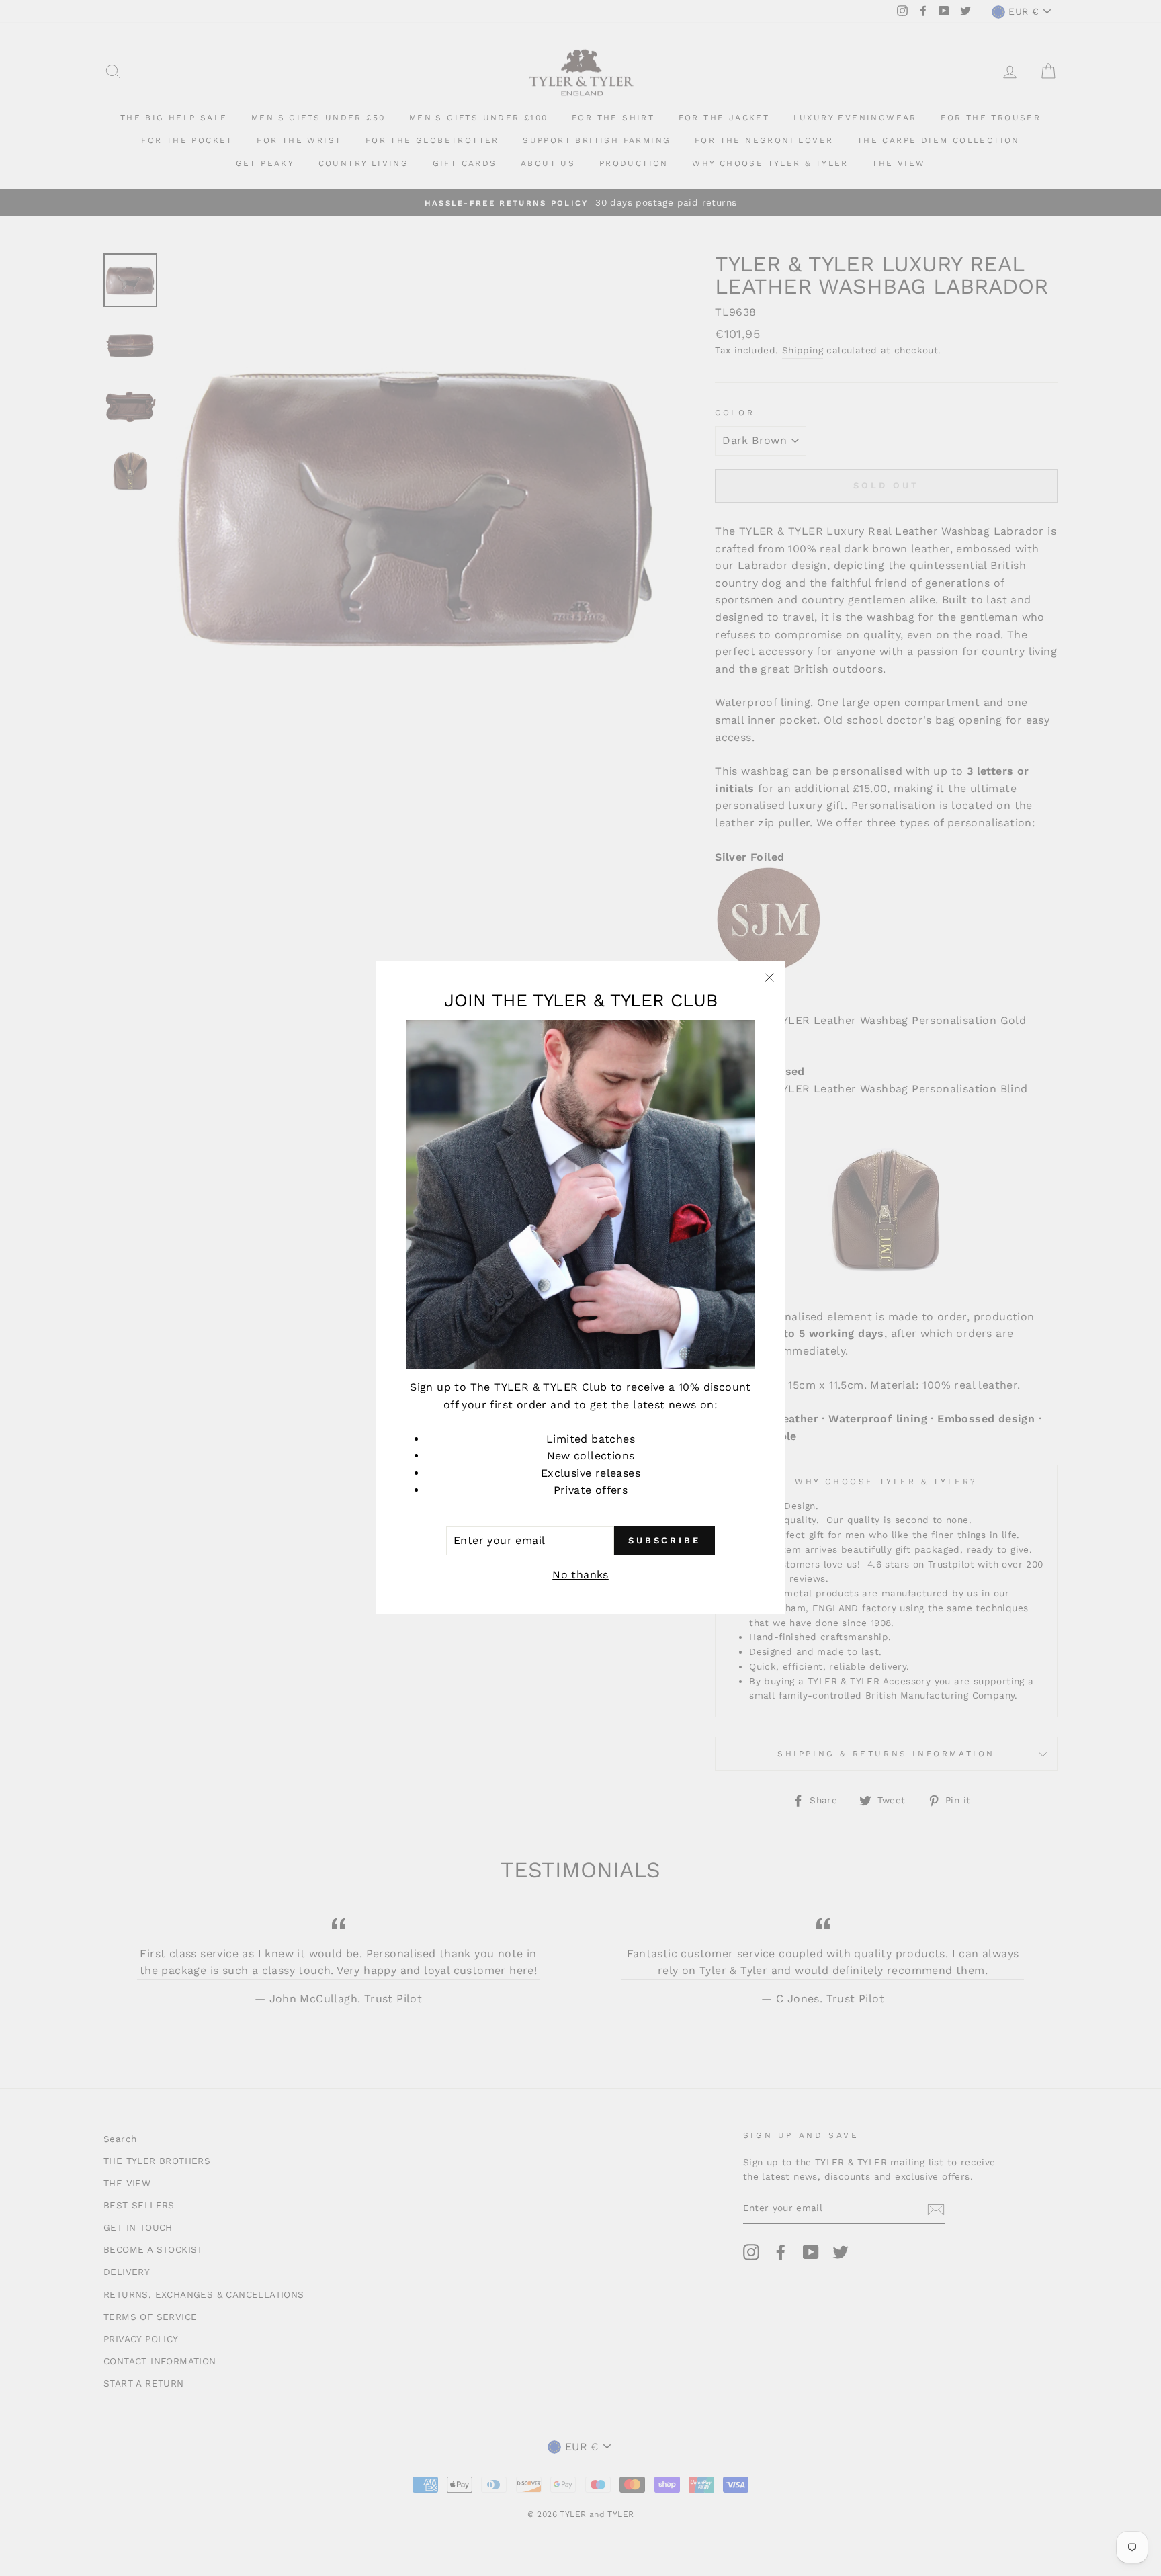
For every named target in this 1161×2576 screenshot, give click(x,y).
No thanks (580, 1575)
